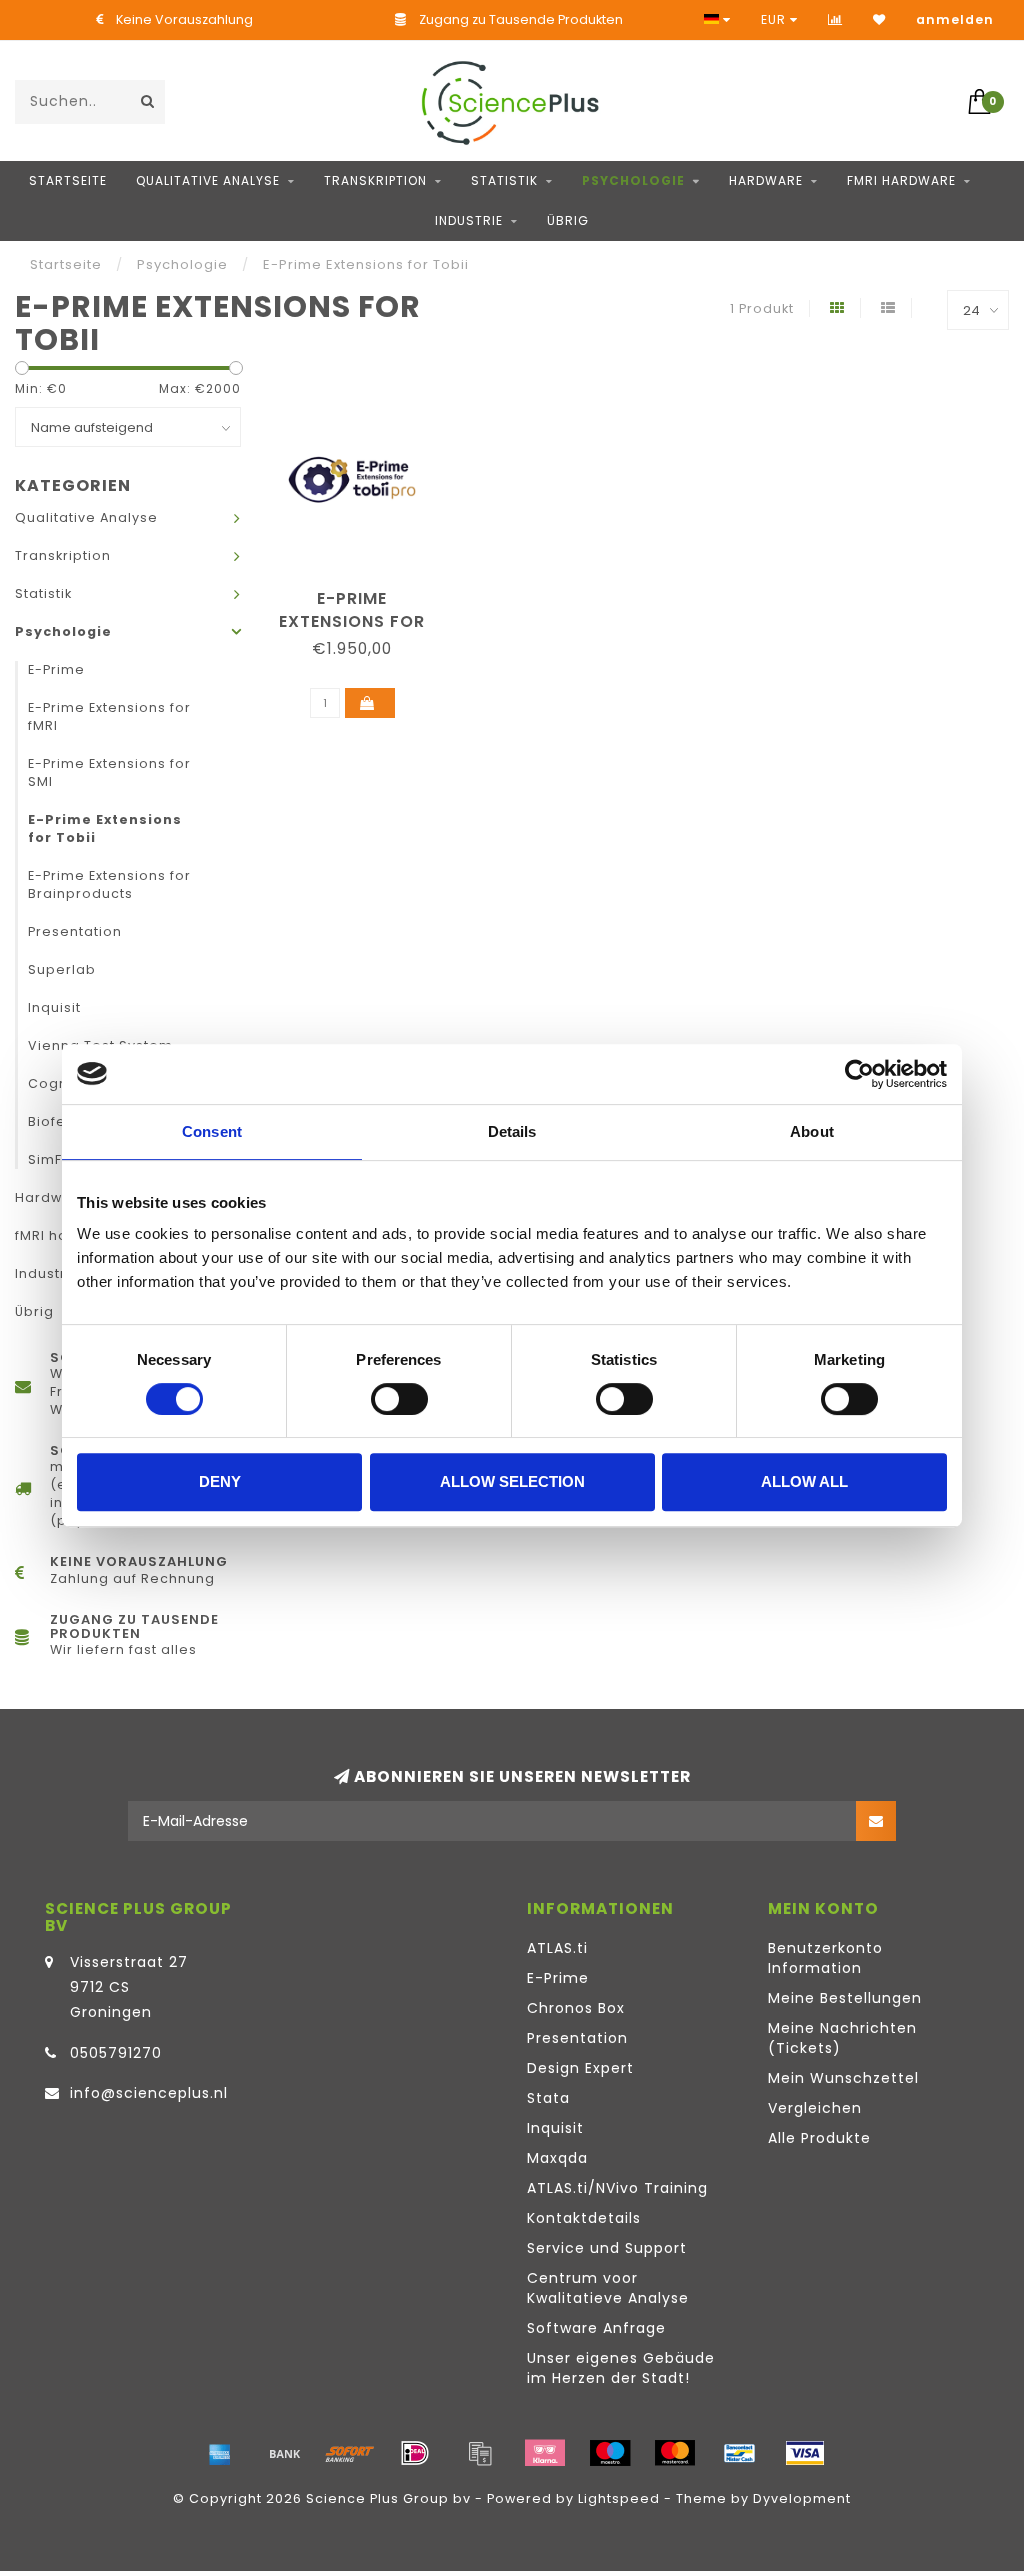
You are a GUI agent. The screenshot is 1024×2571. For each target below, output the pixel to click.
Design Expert (580, 2068)
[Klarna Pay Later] (545, 2453)
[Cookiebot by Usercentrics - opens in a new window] (859, 1074)
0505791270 (116, 2053)
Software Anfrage (596, 2328)
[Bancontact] (740, 2453)
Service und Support (607, 2248)
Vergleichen (815, 2108)
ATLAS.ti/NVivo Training (617, 2188)
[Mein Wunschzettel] (879, 19)
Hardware (766, 180)
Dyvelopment (802, 2498)
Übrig (568, 220)
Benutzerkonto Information (825, 1958)
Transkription (375, 180)
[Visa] (805, 2453)
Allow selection (512, 1481)
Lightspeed (619, 2498)
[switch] (399, 1399)
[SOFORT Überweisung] (350, 2453)
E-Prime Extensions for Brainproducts (109, 884)
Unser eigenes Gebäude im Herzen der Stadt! (621, 2368)
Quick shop (362, 591)
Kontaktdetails (584, 2218)
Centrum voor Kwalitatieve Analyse (608, 2288)
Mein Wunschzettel (843, 2078)
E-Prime (56, 669)
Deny (220, 1481)
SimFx (48, 1159)
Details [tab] (512, 1131)
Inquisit (54, 1007)
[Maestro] (610, 2453)
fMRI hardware (901, 180)
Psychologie (633, 180)
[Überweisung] (285, 2453)
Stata (548, 2098)
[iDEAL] (415, 2453)
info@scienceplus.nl (149, 2093)
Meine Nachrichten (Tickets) (842, 2038)
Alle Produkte (819, 2138)
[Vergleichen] (835, 19)
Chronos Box (576, 2008)
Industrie (469, 220)
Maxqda (557, 2158)
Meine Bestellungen (845, 1998)
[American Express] (220, 2453)
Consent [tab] (212, 1131)
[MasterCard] (675, 2453)
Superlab (62, 969)
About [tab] (812, 1131)
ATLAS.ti (557, 1948)
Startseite (68, 180)
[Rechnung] (480, 2453)
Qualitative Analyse (208, 180)
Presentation (75, 931)
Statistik (504, 180)
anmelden (955, 19)
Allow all (804, 1481)
